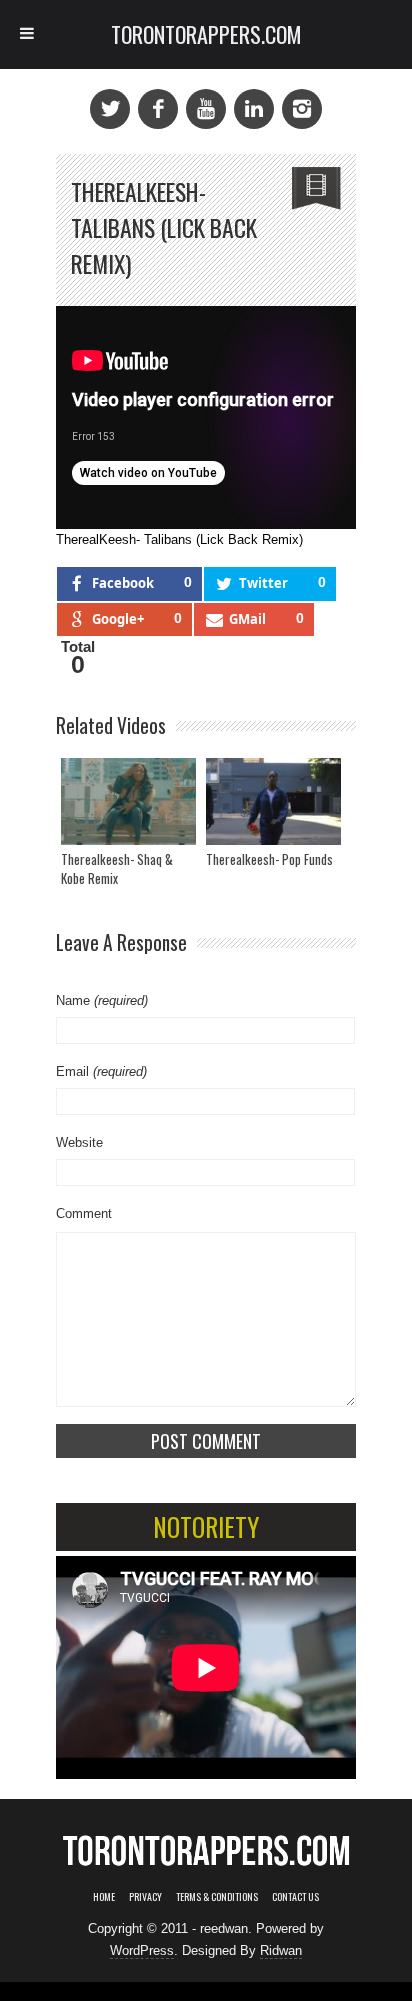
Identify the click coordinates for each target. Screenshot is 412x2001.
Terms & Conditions (217, 1896)
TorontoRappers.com (206, 34)
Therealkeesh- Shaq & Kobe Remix (117, 869)
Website (79, 1142)
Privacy (145, 1896)
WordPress (142, 1950)
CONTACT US (295, 1896)
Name (102, 1000)
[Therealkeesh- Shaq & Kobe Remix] (128, 801)
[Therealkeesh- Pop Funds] (273, 801)
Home (104, 1896)
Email (101, 1071)
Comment (84, 1213)
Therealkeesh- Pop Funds (269, 859)
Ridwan (281, 1950)
